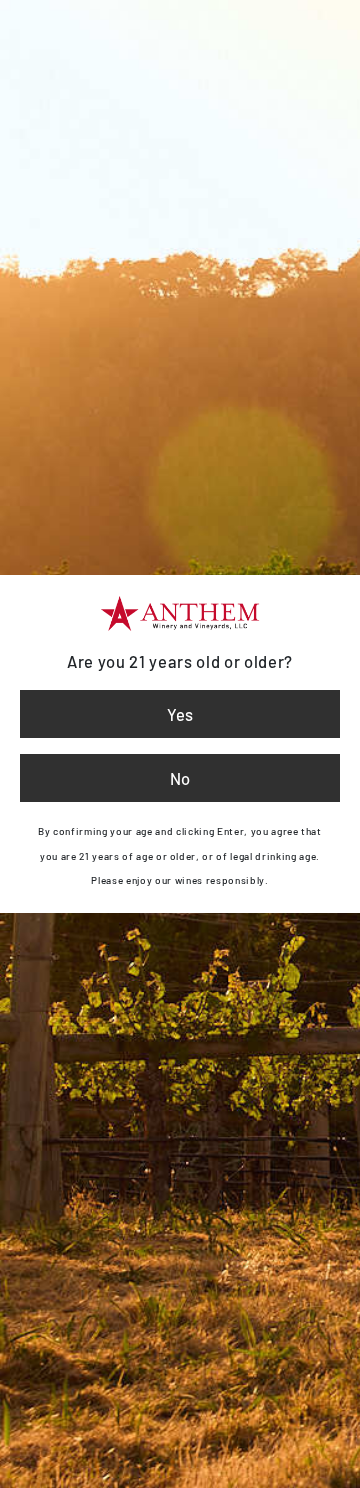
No (180, 778)
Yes (180, 714)
